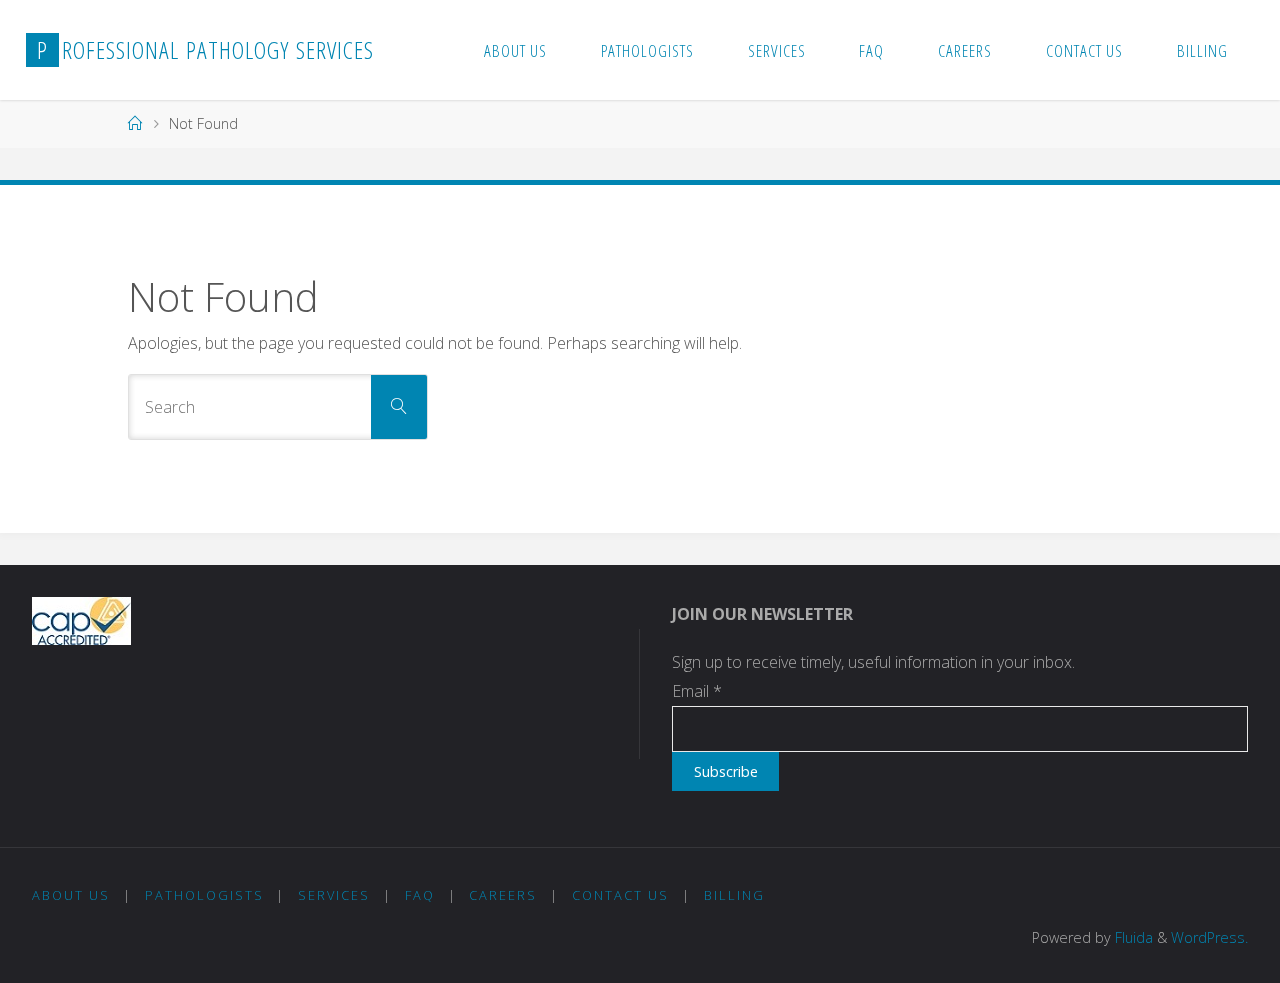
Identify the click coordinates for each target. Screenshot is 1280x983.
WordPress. (1209, 937)
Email (697, 691)
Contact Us (620, 895)
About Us (71, 895)
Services (334, 895)
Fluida (1132, 937)
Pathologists (204, 895)
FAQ (420, 895)
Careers (503, 895)
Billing (734, 895)
